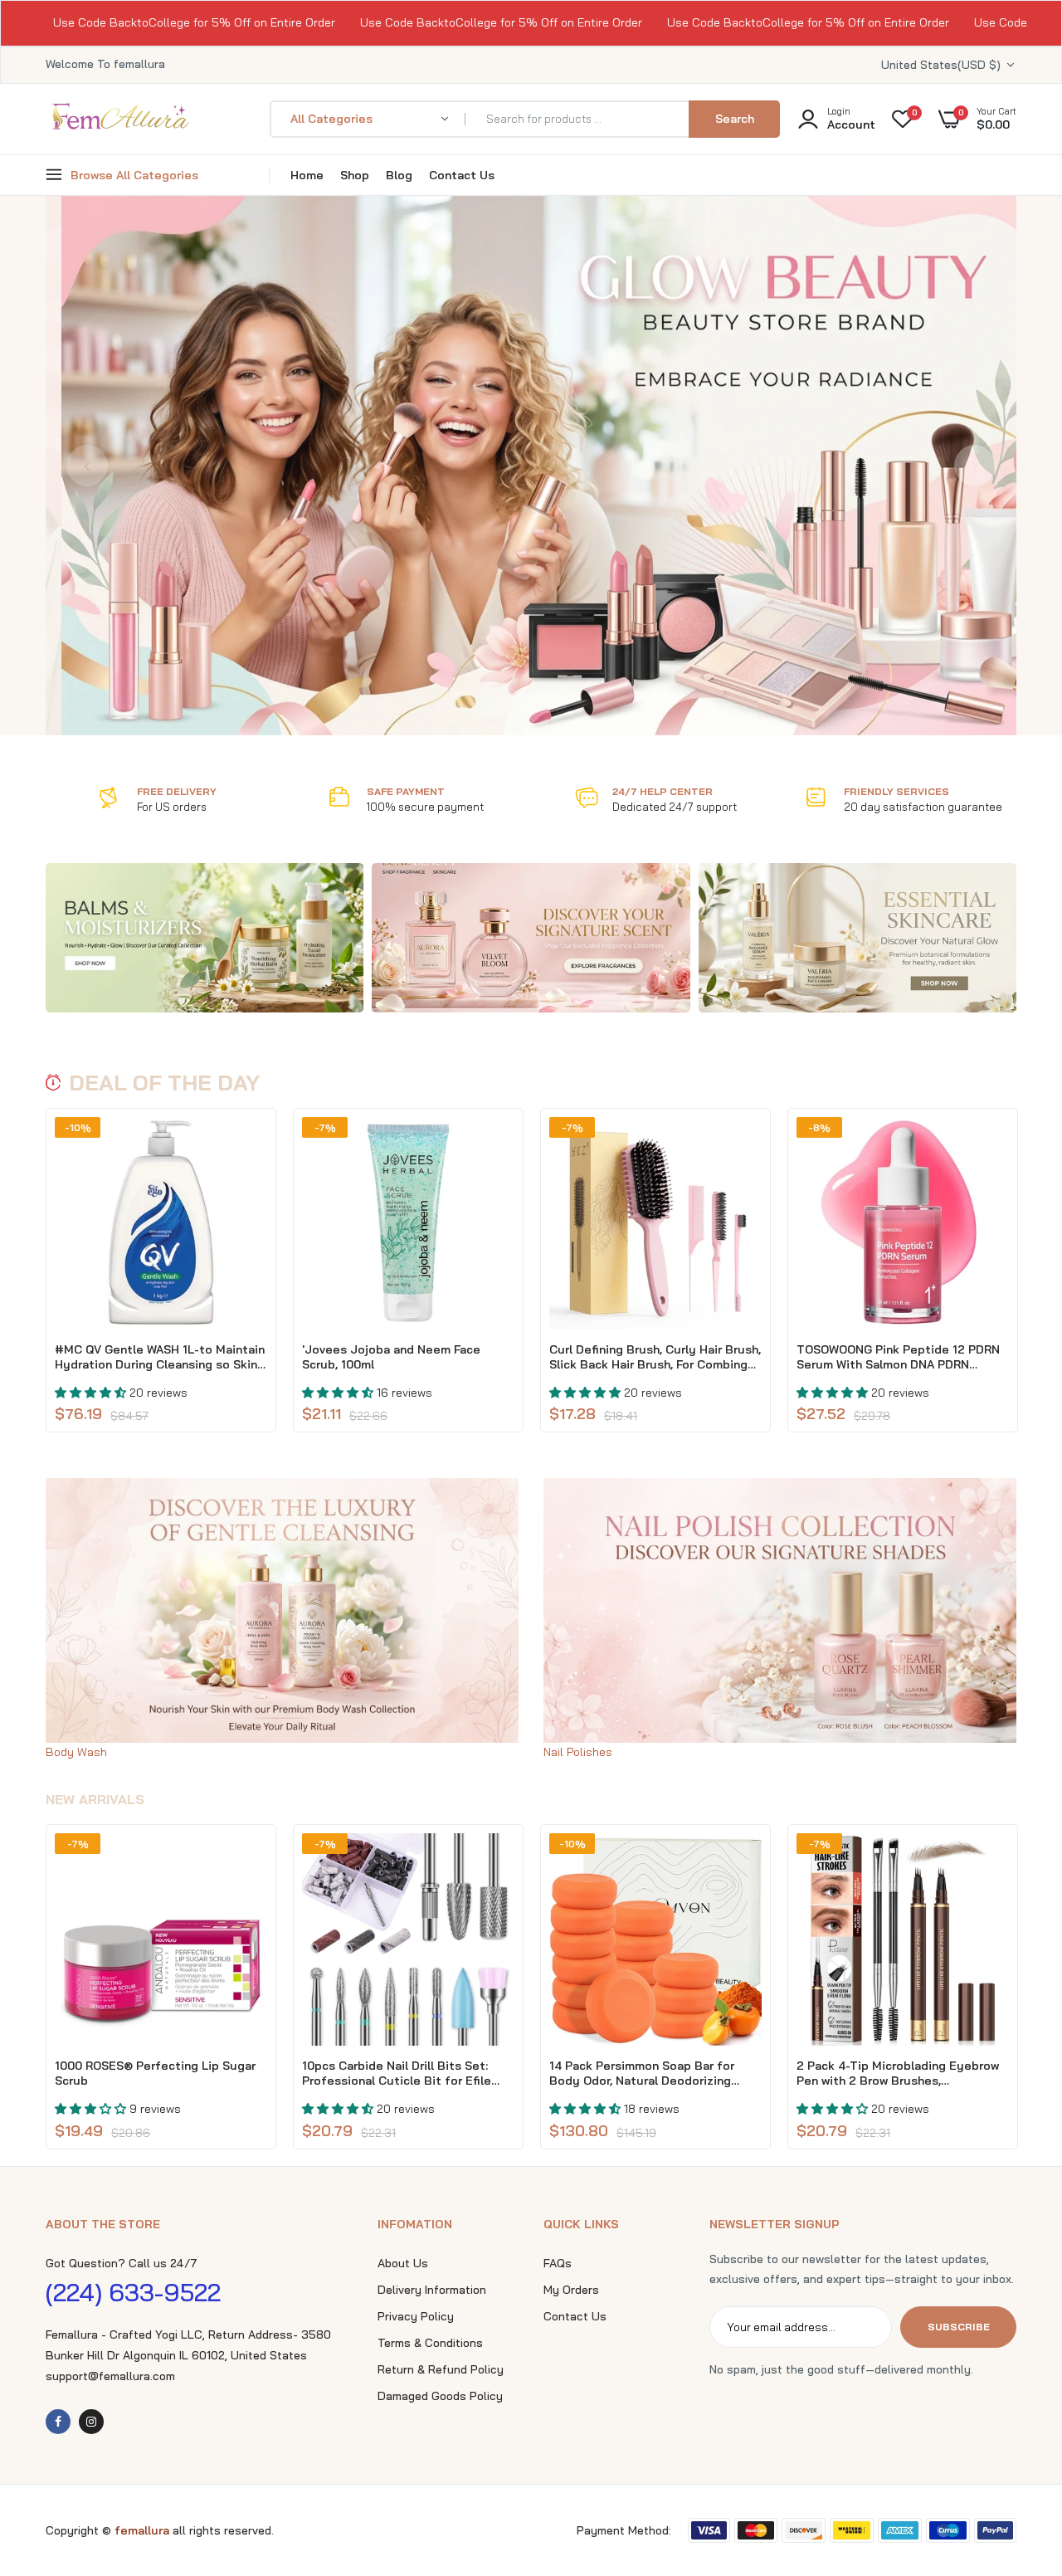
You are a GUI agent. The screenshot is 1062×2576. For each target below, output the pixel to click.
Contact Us (462, 175)
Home (307, 175)
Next (975, 466)
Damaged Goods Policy (440, 2396)
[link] (205, 938)
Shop (355, 175)
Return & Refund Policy (441, 2369)
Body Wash (76, 1752)
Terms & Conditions (430, 2343)
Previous (87, 466)
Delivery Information (432, 2290)
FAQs (558, 2263)
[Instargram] (91, 2422)
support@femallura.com (110, 2376)
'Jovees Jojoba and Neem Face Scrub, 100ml (391, 1357)
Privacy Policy (416, 2316)
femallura (144, 2530)
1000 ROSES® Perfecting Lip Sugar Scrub (155, 2073)
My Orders (571, 2290)
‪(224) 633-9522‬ (133, 2292)
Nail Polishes (578, 1752)
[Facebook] (58, 2422)
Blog (399, 175)
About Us (403, 2263)
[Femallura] (120, 127)
